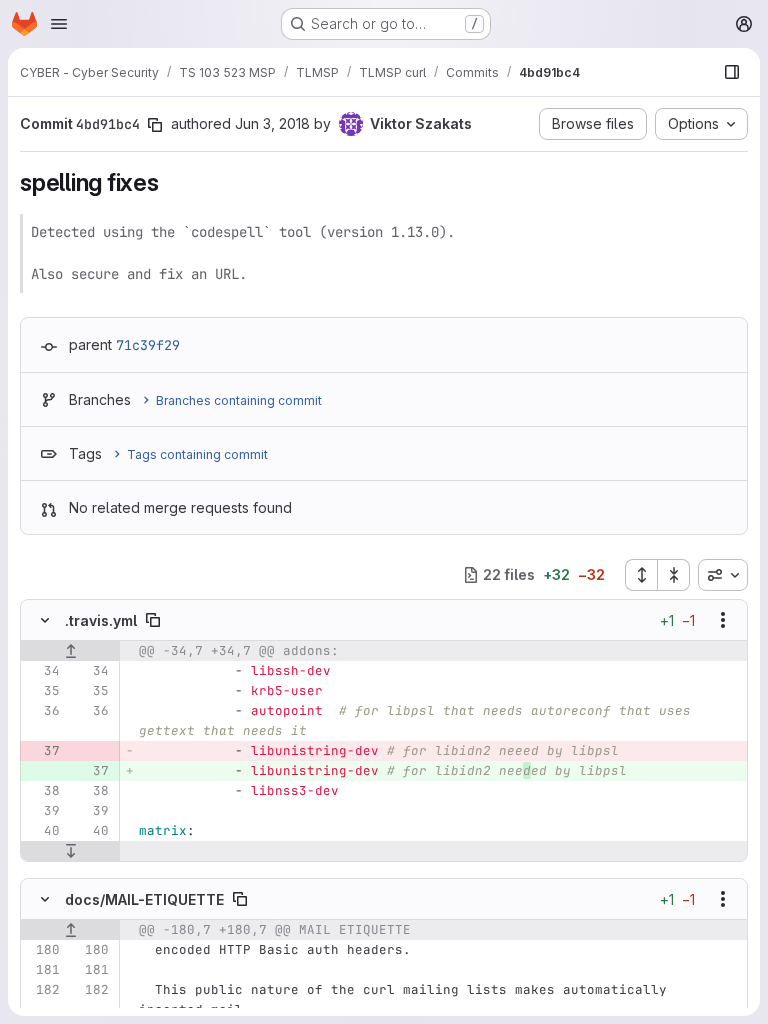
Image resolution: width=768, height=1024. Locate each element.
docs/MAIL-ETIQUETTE (144, 899)
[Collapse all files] (674, 575)
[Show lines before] (70, 651)
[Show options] (723, 620)
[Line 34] (43, 671)
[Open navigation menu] (59, 24)
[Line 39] (43, 811)
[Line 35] (43, 691)
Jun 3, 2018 (272, 123)
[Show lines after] (70, 851)
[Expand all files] (641, 575)
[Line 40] (43, 831)
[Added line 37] (92, 771)
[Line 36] (43, 711)
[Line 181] (43, 970)
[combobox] (723, 575)
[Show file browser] (732, 72)
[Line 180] (43, 950)
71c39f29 (148, 345)
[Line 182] (43, 990)
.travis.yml (101, 620)
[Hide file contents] (45, 620)
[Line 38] (43, 791)
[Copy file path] (153, 620)
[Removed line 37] (43, 751)
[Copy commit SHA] (155, 125)
